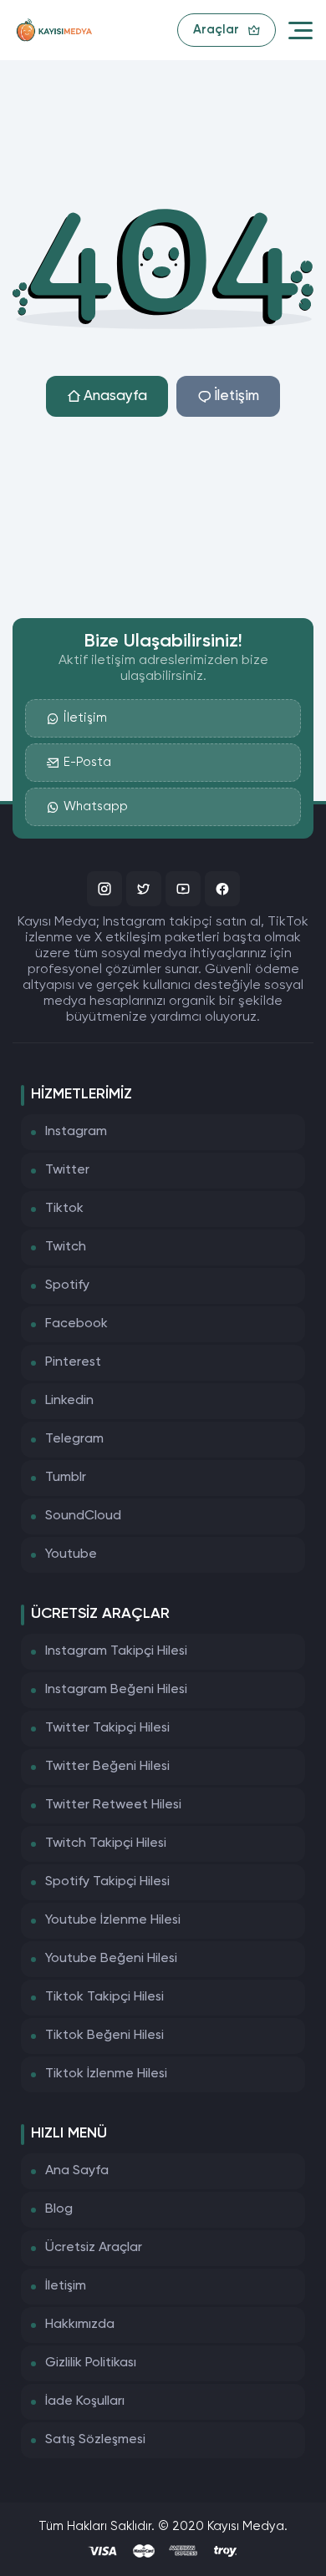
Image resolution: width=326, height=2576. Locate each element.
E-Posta (87, 762)
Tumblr (66, 1478)
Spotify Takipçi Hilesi (107, 1882)
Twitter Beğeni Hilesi (107, 1767)
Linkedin (69, 1401)
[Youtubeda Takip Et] (183, 889)
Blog (59, 2209)
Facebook (76, 1324)
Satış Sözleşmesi (95, 2440)
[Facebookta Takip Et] (222, 889)
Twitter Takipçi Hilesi (107, 1728)
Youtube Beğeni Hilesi (111, 1959)
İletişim (237, 396)
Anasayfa (115, 396)
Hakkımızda (80, 2325)
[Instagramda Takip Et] (104, 889)
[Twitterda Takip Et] (144, 889)
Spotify (67, 1285)
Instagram (76, 1132)
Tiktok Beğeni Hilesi (104, 2036)
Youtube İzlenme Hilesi (113, 1920)
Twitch (66, 1247)
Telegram (74, 1439)
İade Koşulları (85, 2401)
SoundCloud (83, 1516)
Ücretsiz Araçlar (94, 2248)
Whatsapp (96, 806)
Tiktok (64, 1209)
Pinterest (73, 1362)
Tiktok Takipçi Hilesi (104, 1997)
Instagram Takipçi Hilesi (116, 1651)
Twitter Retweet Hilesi (113, 1805)
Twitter (67, 1170)
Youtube (71, 1554)
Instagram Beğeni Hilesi (116, 1690)
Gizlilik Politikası (91, 2363)
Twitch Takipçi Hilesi (106, 1843)
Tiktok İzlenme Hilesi (106, 2074)
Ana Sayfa (77, 2171)
